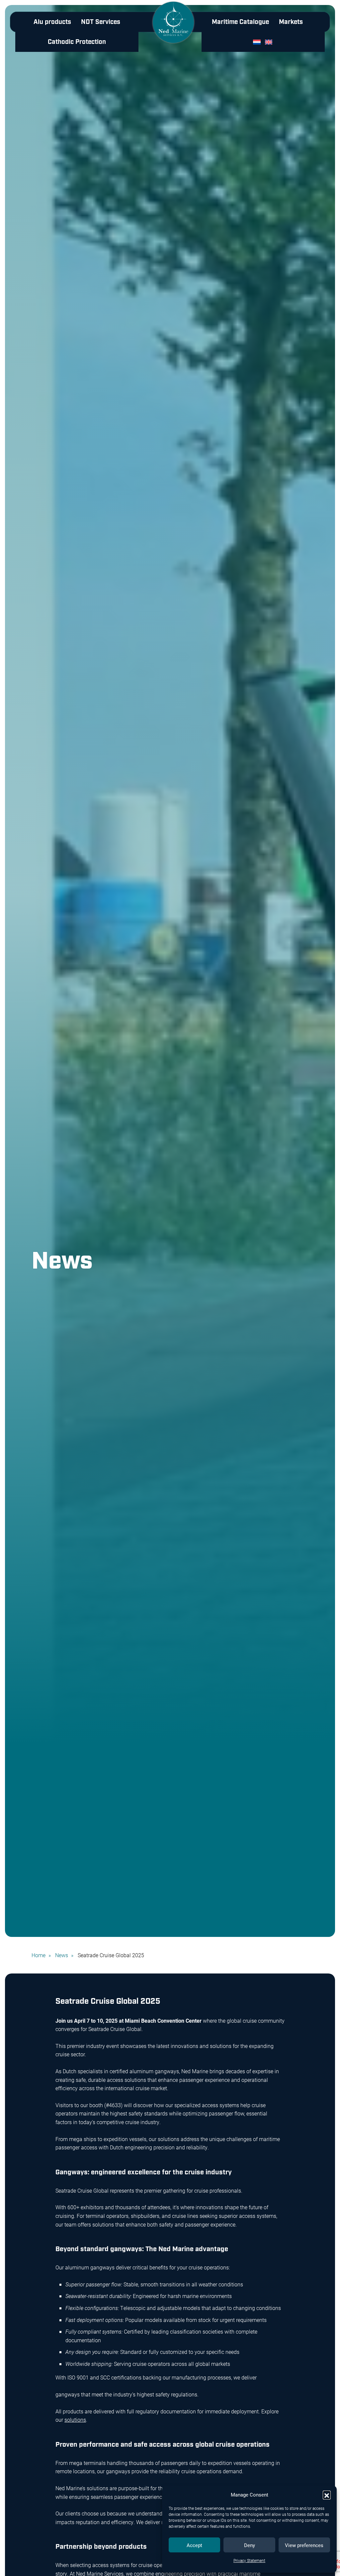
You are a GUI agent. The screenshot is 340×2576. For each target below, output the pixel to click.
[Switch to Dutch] (258, 42)
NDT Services (101, 22)
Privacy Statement (249, 2560)
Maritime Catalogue (240, 22)
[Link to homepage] (173, 27)
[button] (327, 2495)
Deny (250, 2545)
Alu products (52, 22)
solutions (75, 2420)
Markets (291, 22)
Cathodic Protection (77, 42)
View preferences (304, 2545)
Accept (194, 2545)
